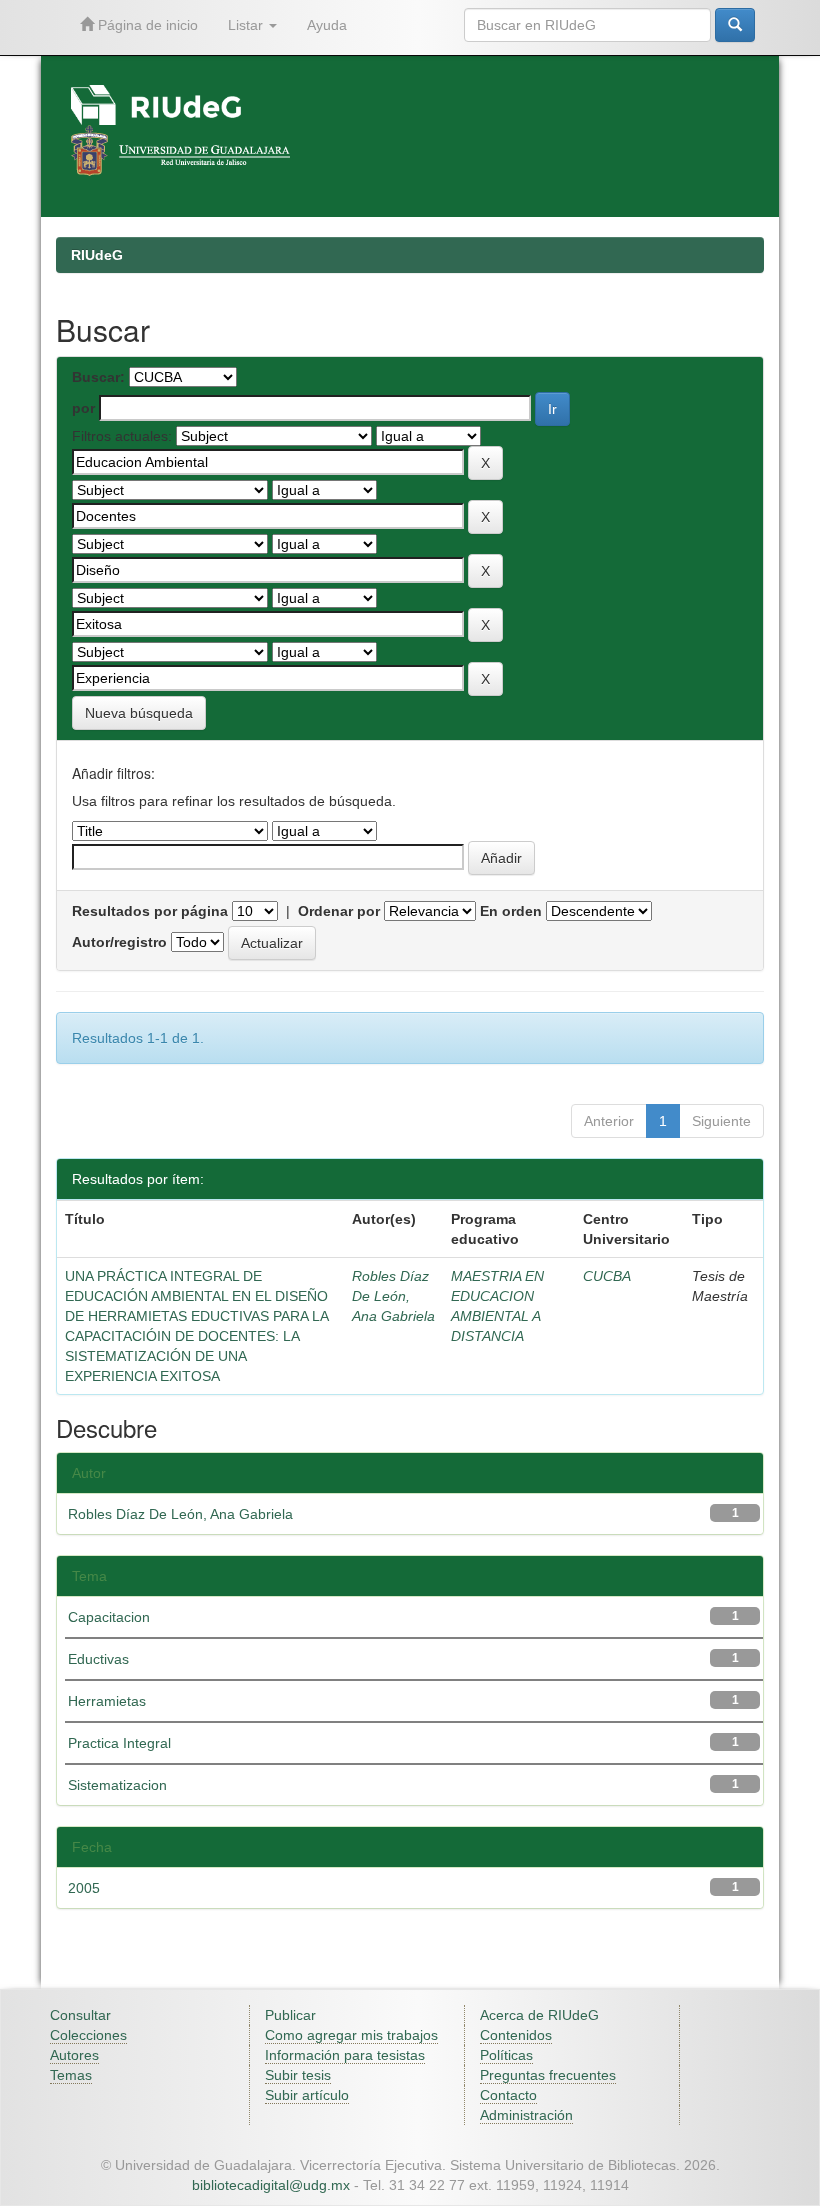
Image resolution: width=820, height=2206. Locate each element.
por (83, 408)
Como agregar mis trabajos (351, 2035)
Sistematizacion (117, 1785)
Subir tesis (298, 2075)
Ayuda (327, 25)
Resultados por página (150, 911)
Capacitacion (109, 1617)
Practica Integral (119, 1743)
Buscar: (98, 377)
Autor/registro (119, 942)
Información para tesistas (345, 2055)
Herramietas (107, 1701)
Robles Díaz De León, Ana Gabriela (393, 1296)
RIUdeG (97, 255)
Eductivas (98, 1659)
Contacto (508, 2095)
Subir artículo (307, 2095)
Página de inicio (146, 25)
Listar (247, 25)
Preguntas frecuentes (548, 2075)
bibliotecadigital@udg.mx (271, 2185)
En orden (511, 911)
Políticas (506, 2055)
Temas (71, 2075)
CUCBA (607, 1276)
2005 (84, 1888)
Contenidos (516, 2035)
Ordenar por (339, 911)
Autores (74, 2055)
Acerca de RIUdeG (539, 2015)
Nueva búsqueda (139, 713)
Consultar (80, 2015)
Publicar (290, 2015)
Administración (526, 2115)
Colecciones (88, 2035)
